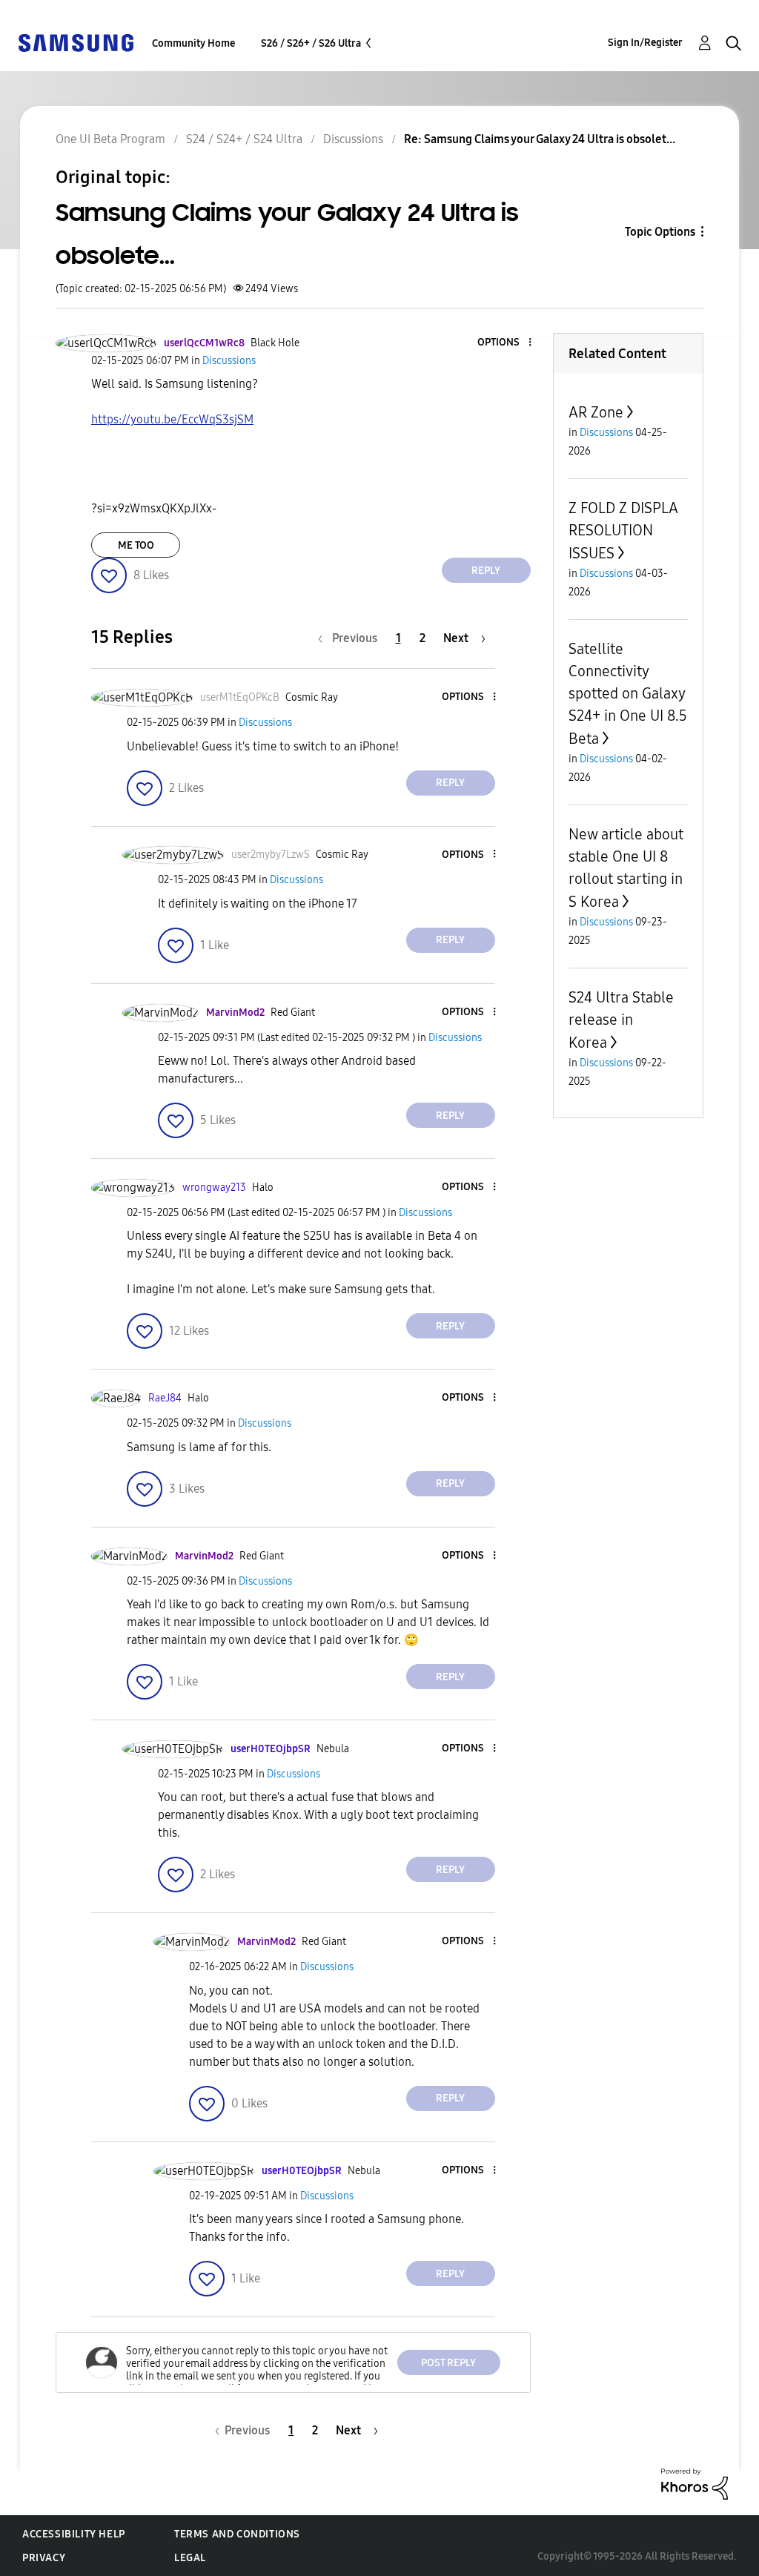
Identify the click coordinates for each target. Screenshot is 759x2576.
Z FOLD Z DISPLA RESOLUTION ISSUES (623, 531)
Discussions (353, 139)
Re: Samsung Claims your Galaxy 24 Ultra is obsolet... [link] (540, 139)
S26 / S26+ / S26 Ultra (311, 43)
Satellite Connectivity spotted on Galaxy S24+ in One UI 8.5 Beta (628, 694)
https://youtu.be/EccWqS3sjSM (172, 419)
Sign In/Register (645, 43)
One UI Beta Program (110, 139)
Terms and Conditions (237, 2534)
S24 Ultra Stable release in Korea (621, 1020)
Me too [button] (136, 545)
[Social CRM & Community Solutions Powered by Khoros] (695, 2483)
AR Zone (596, 412)
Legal (190, 2558)
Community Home (193, 43)
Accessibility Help (74, 2534)
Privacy (44, 2558)
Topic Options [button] (660, 232)
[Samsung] (76, 42)
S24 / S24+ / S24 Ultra (244, 139)
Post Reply (448, 2363)
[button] (505, 343)
